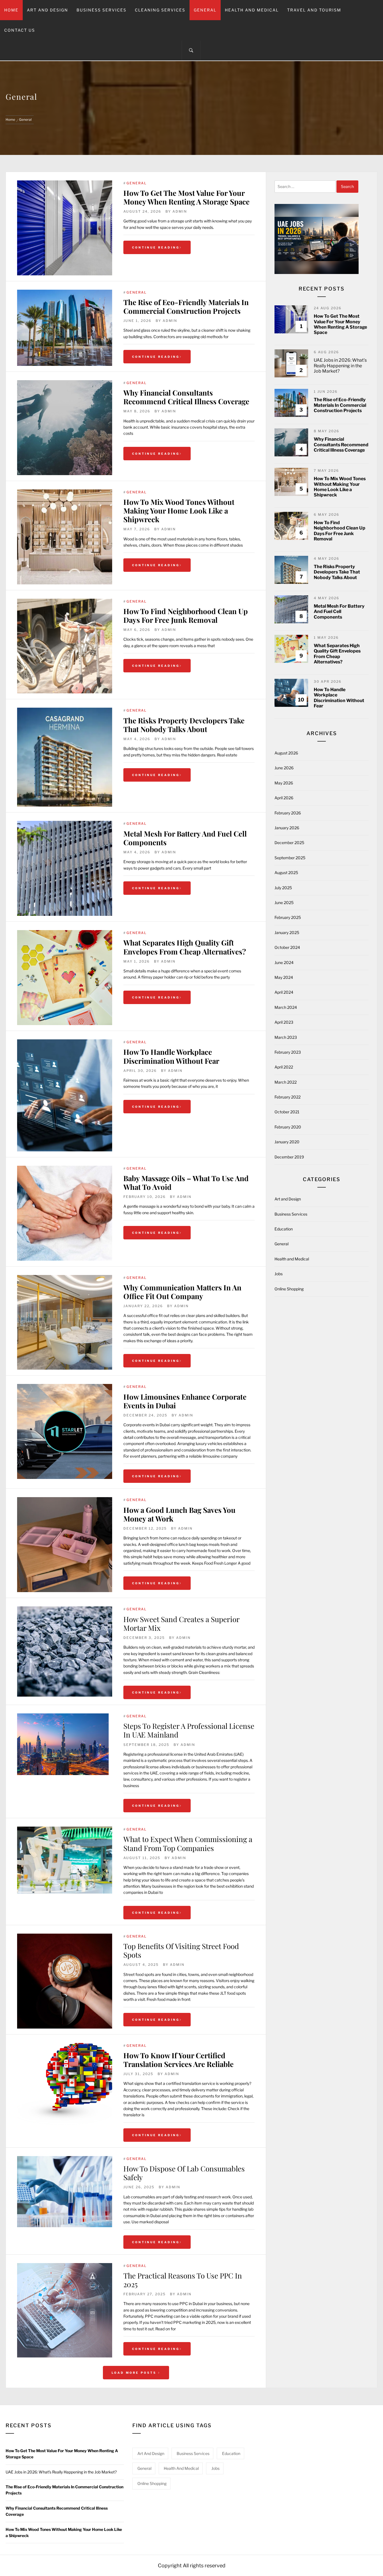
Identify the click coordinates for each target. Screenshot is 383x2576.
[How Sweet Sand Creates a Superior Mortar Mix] (65, 1609)
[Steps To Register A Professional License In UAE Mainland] (63, 1716)
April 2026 (284, 798)
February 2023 (288, 1052)
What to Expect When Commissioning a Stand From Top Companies (188, 1843)
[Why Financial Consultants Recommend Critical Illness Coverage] (65, 428)
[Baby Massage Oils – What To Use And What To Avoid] (65, 1213)
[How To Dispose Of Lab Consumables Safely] (65, 2159)
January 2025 (287, 932)
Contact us (20, 30)
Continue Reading (156, 247)
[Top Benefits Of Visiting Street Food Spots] (65, 1937)
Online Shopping (289, 1289)
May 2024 (284, 977)
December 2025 (289, 843)
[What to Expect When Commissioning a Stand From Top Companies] (65, 1830)
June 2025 (284, 903)
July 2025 (283, 888)
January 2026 (287, 828)
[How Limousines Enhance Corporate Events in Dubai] (65, 1387)
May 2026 (284, 783)
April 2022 (284, 1067)
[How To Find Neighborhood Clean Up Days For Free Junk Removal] (65, 646)
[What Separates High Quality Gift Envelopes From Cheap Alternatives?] (65, 978)
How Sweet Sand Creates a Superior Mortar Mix (181, 1623)
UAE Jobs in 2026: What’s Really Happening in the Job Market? (340, 365)
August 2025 (286, 873)
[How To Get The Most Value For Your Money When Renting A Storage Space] (65, 228)
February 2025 (288, 917)
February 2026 (288, 813)
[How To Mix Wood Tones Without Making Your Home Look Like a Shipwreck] (65, 537)
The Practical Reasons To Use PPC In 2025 (183, 2280)
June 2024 (284, 962)
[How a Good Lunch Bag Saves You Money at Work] (65, 1500)
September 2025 (290, 858)
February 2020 (288, 1127)
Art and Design (48, 10)
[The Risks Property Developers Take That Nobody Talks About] (65, 757)
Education (284, 1229)
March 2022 (286, 1082)
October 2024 (287, 947)
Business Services (101, 10)
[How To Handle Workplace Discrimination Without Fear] (65, 1095)
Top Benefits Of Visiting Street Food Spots (181, 1950)
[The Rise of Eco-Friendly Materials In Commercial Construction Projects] (65, 328)
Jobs (279, 1274)
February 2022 (288, 1097)
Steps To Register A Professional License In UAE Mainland (189, 1730)
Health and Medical (252, 10)
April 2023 (284, 1022)
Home (11, 10)
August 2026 (286, 753)
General (205, 10)
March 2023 (286, 1037)
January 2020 (287, 1142)
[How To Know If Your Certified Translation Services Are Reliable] (65, 2046)
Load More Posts (135, 2373)
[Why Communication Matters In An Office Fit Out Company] (65, 1278)
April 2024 (284, 992)
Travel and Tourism (314, 10)
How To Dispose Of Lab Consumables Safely (184, 2173)
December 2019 (289, 1157)
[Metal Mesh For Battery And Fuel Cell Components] (65, 868)
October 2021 (287, 1112)
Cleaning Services (160, 10)
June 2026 (284, 768)
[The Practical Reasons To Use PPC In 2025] (65, 2266)
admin (180, 211)
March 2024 (286, 1007)
